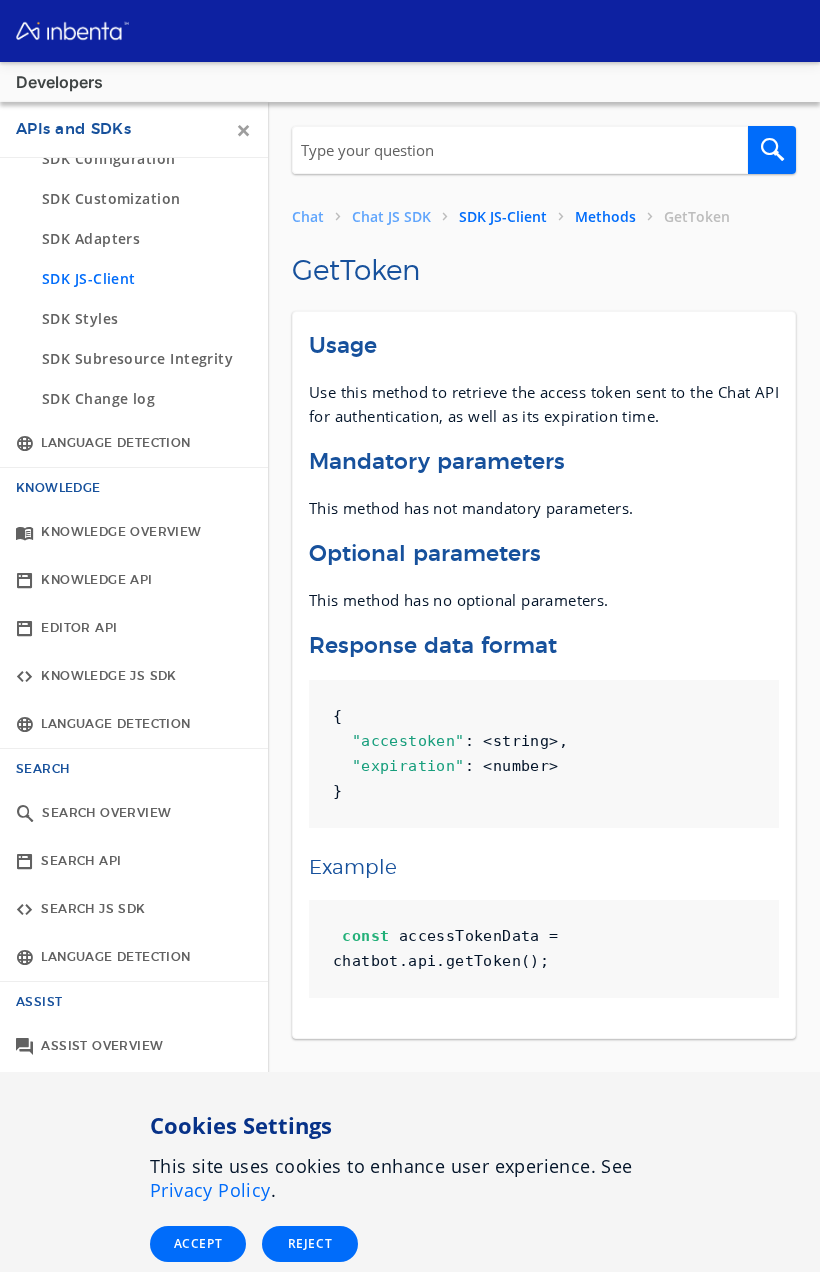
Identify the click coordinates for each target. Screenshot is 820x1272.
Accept (198, 1243)
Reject (310, 1243)
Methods (605, 217)
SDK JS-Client (503, 217)
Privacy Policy (210, 1190)
